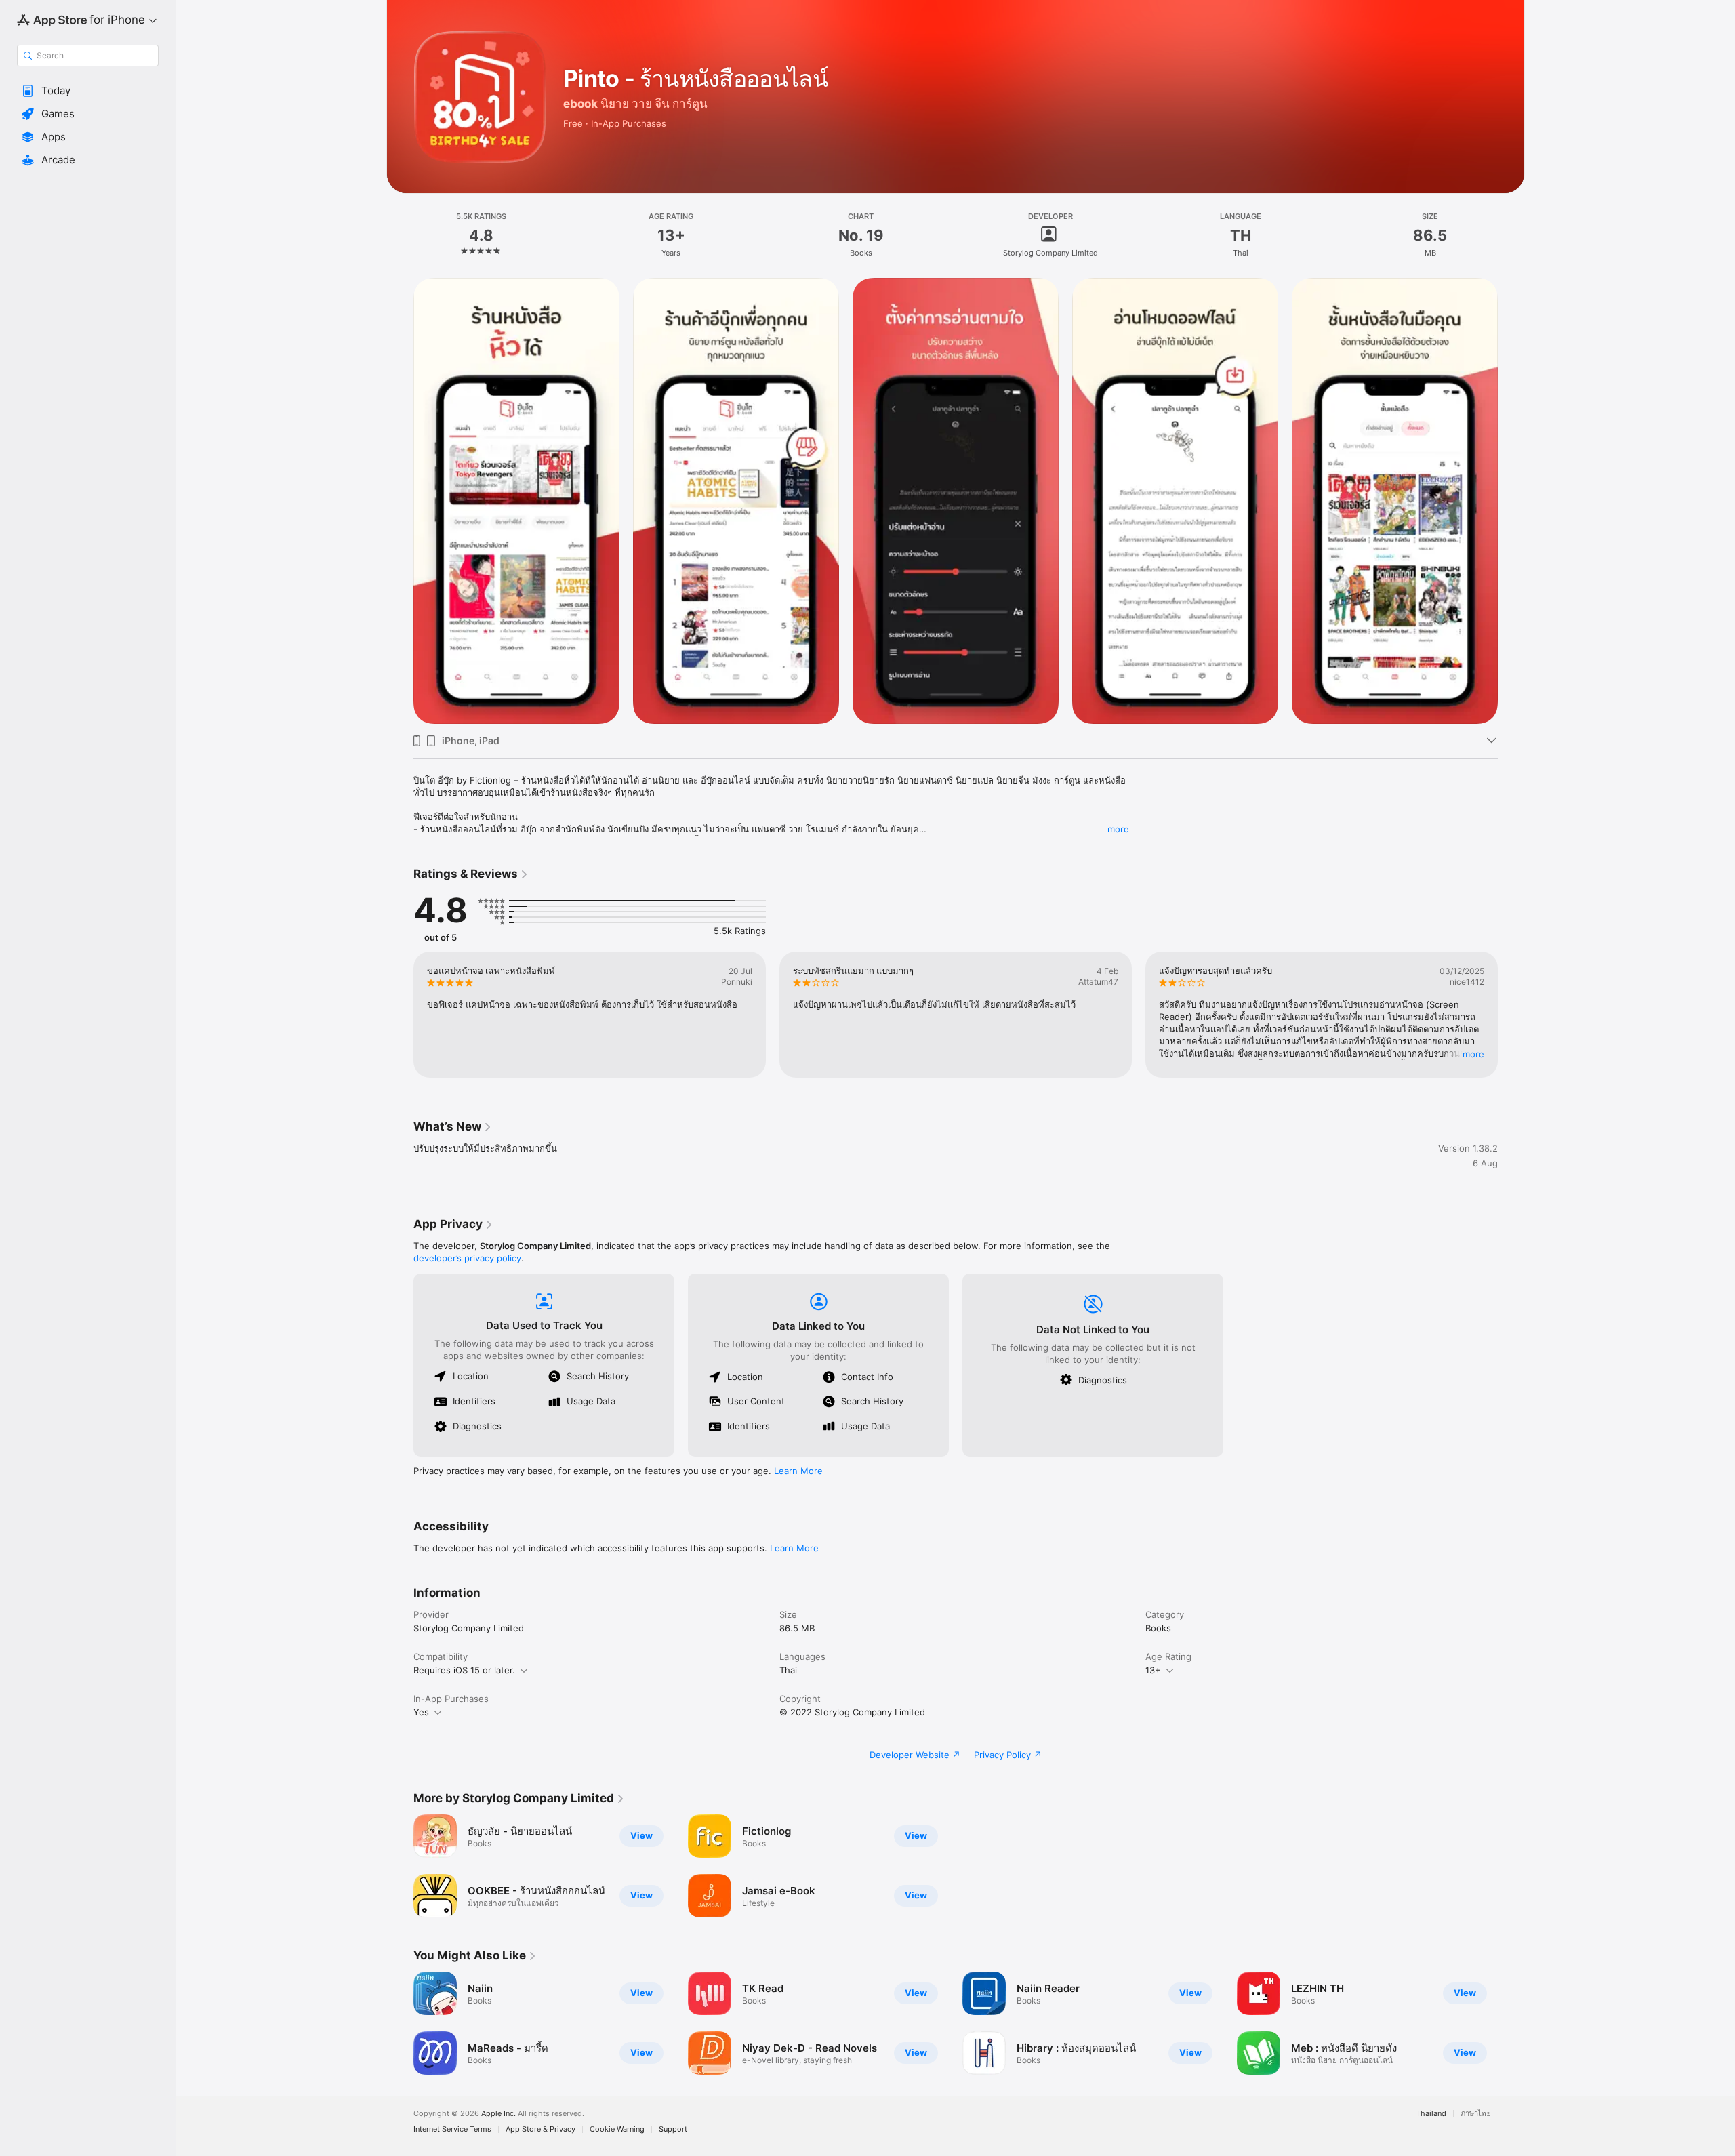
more (1118, 829)
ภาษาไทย (1476, 2114)
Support (673, 2129)
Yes (421, 1712)
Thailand (1431, 2114)
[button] (88, 91)
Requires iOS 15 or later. (464, 1670)
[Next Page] (1511, 1015)
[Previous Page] (400, 1015)
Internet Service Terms (452, 2129)
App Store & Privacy (540, 2129)
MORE (1473, 1054)
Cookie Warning (617, 2129)
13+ (1153, 1670)
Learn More (798, 1471)
